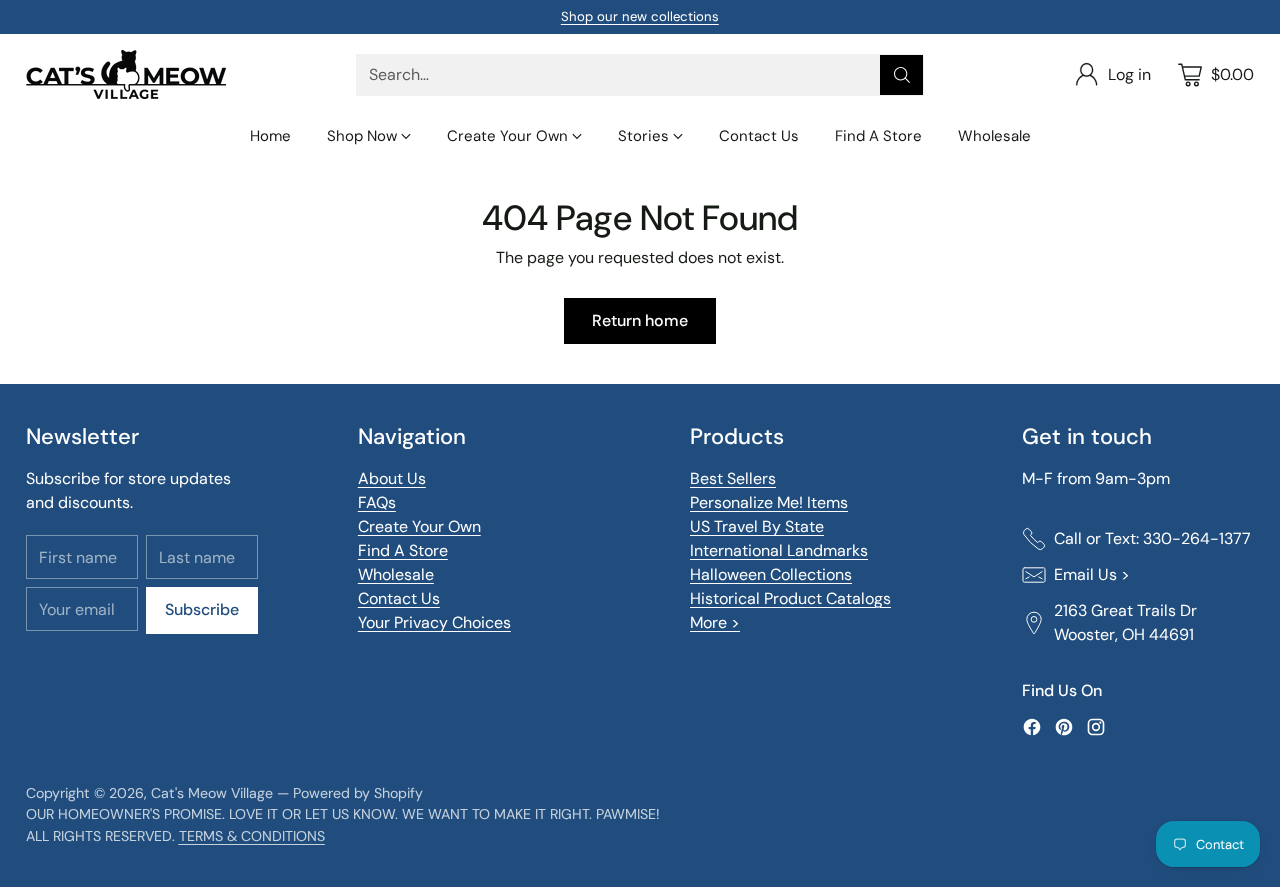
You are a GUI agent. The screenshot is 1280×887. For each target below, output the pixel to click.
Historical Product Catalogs (790, 598)
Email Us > (1092, 574)
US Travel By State (757, 526)
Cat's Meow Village (212, 793)
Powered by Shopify (358, 793)
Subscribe (202, 609)
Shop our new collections (640, 16)
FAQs (377, 502)
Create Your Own (419, 526)
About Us (392, 478)
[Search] (902, 75)
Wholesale (396, 574)
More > (715, 622)
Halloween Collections (771, 574)
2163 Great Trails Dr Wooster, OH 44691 (1125, 622)
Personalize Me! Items (769, 502)
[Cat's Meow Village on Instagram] (1096, 730)
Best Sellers (733, 478)
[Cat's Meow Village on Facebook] (1032, 730)
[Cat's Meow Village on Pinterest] (1064, 730)
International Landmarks (779, 550)
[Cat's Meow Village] (126, 74)
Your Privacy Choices (434, 622)
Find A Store (403, 550)
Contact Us (399, 598)
